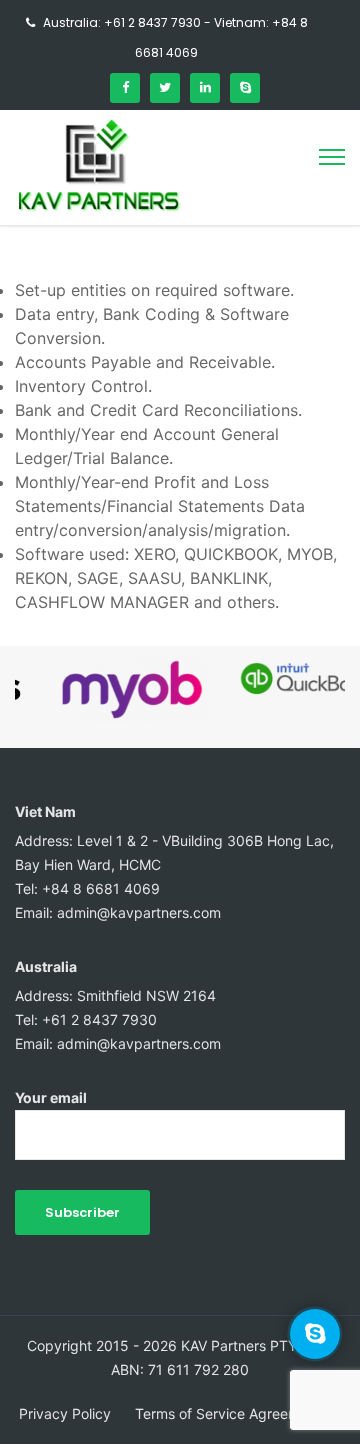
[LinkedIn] (205, 88)
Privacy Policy (65, 1413)
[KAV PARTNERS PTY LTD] (99, 208)
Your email (51, 1097)
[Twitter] (165, 88)
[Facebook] (125, 88)
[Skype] (245, 88)
